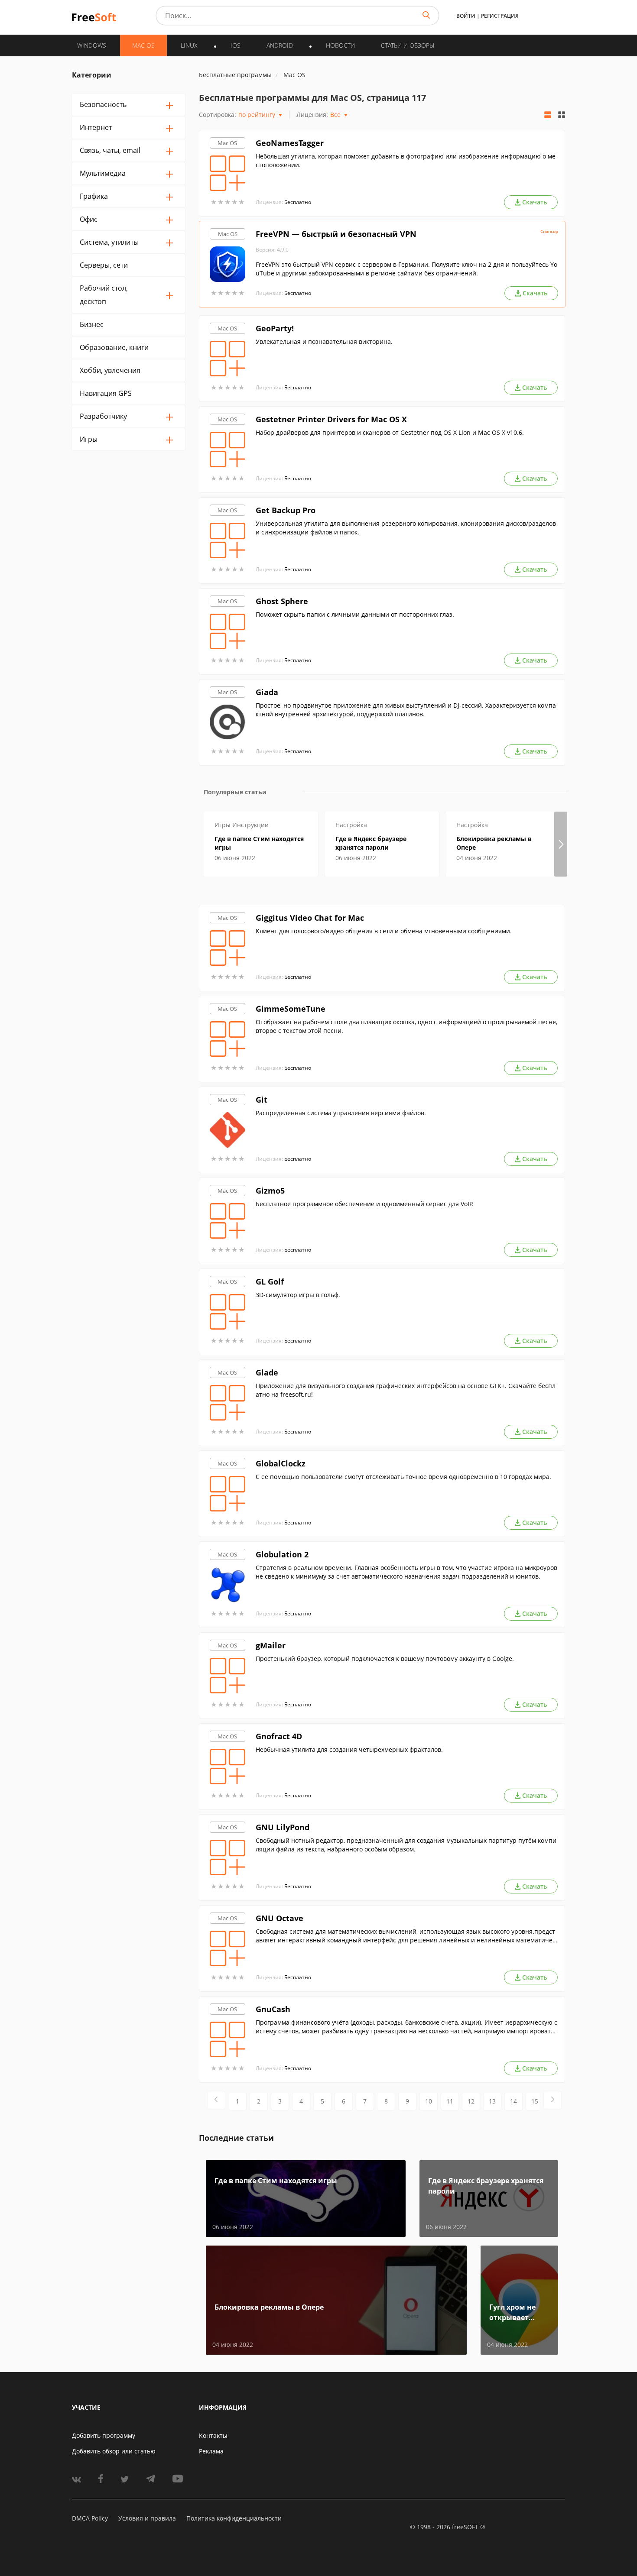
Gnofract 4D (279, 1736)
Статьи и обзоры (408, 45)
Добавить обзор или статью (114, 2451)
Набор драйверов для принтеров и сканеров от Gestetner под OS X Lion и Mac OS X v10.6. (390, 432)
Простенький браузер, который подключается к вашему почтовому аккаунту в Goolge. (385, 1659)
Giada (267, 692)
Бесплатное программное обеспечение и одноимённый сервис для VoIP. (365, 1204)
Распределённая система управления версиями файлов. (341, 1113)
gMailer (271, 1645)
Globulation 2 (282, 1554)
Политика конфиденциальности (234, 2518)
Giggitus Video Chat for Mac (310, 918)
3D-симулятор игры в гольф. (298, 1295)
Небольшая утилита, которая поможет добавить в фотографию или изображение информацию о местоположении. (406, 160)
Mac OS (227, 143)
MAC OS (143, 45)
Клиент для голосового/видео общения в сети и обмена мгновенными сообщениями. (384, 931)
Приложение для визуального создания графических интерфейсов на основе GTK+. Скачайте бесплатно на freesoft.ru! (406, 1390)
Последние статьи (236, 2138)
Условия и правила (147, 2518)
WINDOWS (92, 45)
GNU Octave (279, 1918)
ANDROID (280, 45)
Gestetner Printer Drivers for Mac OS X (331, 419)
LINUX (189, 45)
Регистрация (500, 16)
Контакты (213, 2435)
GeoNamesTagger (290, 143)
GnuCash (273, 2009)
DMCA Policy (90, 2518)
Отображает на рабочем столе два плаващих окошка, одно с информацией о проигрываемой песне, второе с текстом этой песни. (406, 1026)
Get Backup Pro (286, 510)
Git (262, 1100)
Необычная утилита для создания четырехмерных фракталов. (349, 1749)
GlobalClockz (281, 1463)
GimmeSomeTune (291, 1009)
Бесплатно (298, 202)
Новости (340, 45)
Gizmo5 (270, 1191)
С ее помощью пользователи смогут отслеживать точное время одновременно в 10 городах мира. (403, 1477)
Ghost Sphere (282, 601)
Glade (267, 1372)
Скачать (535, 202)
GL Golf (270, 1282)
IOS (236, 45)
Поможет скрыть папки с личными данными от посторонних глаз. (355, 614)
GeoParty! (275, 328)
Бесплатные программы (235, 75)
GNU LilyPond (283, 1827)
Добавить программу (104, 2435)
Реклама (211, 2451)
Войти (466, 16)
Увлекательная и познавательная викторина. (324, 341)
